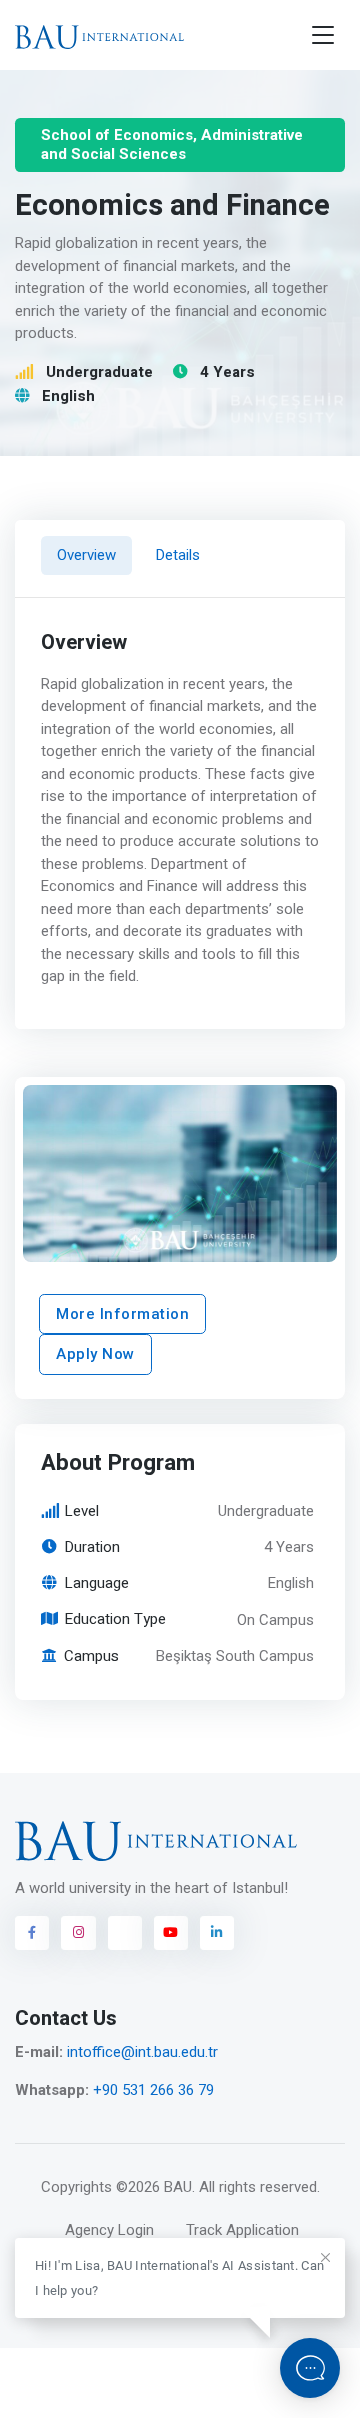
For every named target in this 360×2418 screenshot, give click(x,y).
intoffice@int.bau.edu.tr (142, 2052)
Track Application (242, 2230)
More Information (122, 1314)
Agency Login (109, 2230)
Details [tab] (178, 555)
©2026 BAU (154, 2187)
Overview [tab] (86, 555)
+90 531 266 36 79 (153, 2090)
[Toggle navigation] (323, 35)
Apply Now (95, 1354)
